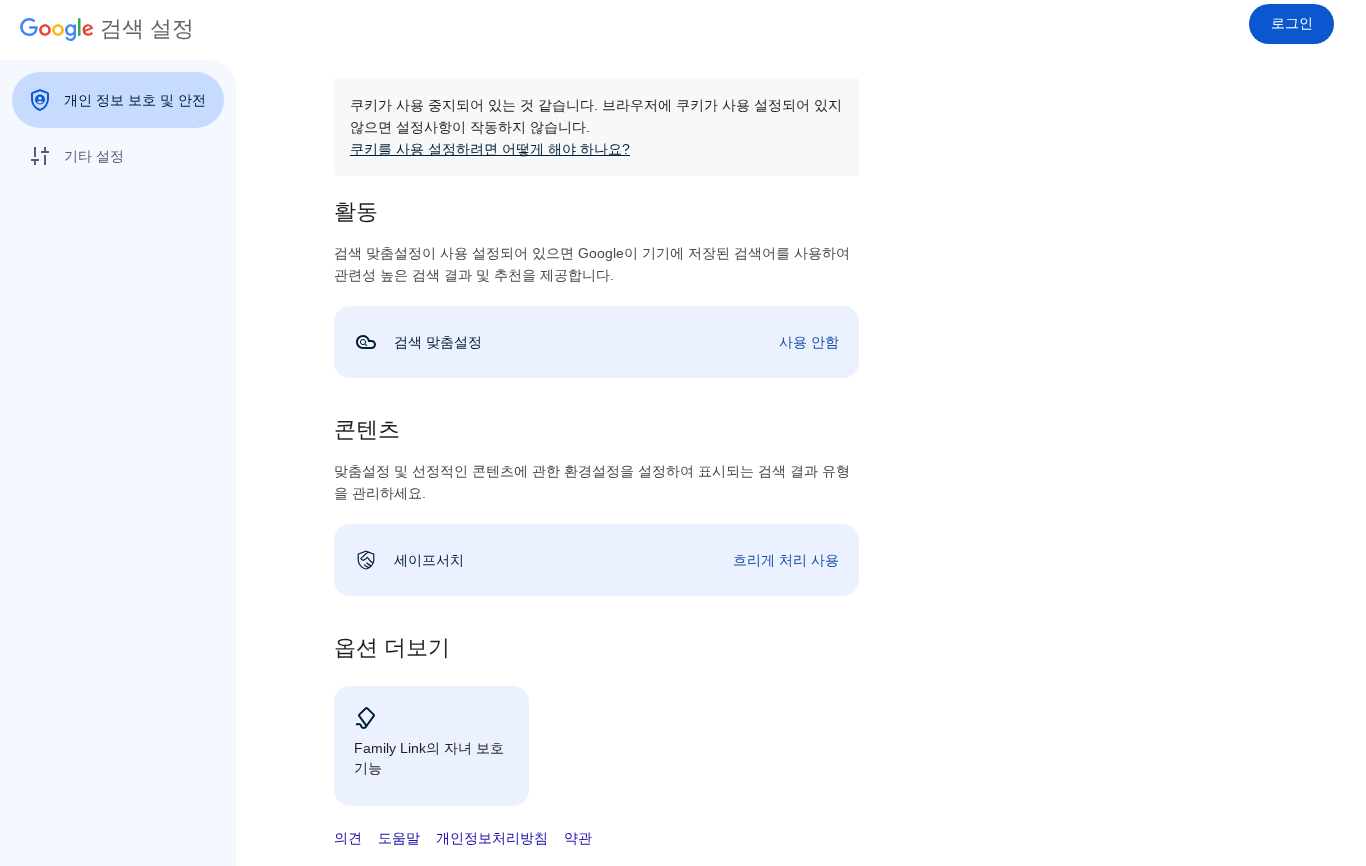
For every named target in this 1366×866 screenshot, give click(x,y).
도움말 (399, 838)
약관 (578, 838)
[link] (596, 342)
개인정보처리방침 (492, 838)
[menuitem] (118, 100)
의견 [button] (348, 838)
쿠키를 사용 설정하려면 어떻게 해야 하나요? (490, 149)
